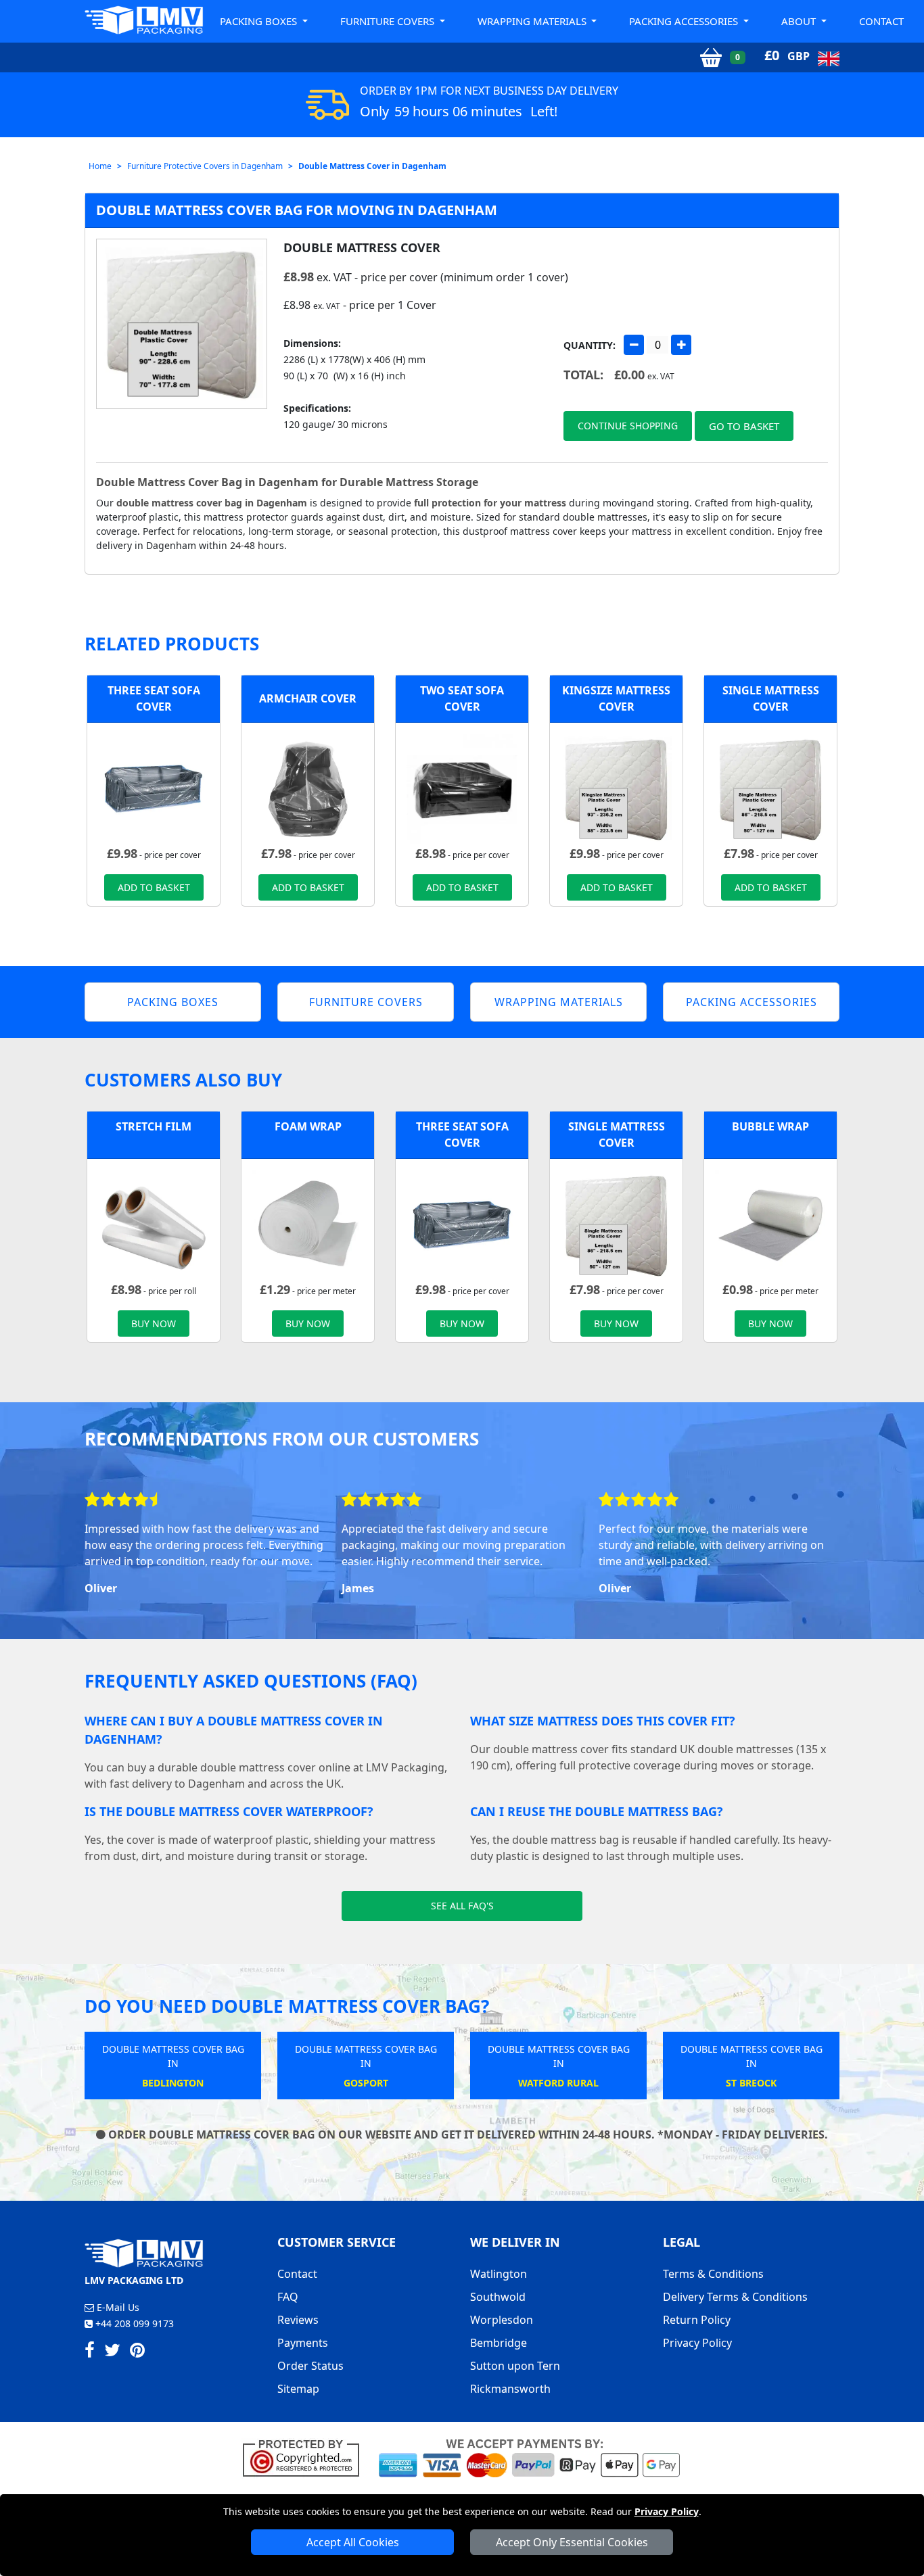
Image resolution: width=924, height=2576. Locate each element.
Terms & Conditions (713, 2274)
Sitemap (298, 2389)
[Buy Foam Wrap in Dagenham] (308, 1224)
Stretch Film (154, 1126)
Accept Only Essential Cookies (572, 2542)
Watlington (499, 2274)
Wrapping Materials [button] (533, 21)
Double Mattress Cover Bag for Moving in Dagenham (297, 210)
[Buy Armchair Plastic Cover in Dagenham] (308, 788)
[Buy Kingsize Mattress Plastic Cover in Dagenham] (616, 788)
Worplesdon (502, 2320)
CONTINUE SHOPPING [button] (628, 426)
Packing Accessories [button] (685, 21)
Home (100, 166)
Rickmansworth (510, 2389)
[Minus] (634, 345)
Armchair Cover (308, 698)
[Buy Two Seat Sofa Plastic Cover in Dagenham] (462, 788)
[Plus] (681, 345)
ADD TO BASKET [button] (154, 887)
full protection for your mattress (490, 503)
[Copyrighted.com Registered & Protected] (307, 2457)
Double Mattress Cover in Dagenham (372, 166)
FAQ (288, 2297)
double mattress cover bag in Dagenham (212, 503)
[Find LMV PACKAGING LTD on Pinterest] (137, 2352)
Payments (303, 2343)
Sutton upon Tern (515, 2366)
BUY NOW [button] (154, 1323)
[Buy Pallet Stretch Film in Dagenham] (154, 1224)
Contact (881, 21)
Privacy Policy (667, 2511)
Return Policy (697, 2320)
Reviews (298, 2320)
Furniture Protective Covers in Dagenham (205, 166)
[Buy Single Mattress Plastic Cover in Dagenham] (770, 788)
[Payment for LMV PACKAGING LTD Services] (529, 2457)
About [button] (800, 21)
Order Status (310, 2366)
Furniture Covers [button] (389, 21)
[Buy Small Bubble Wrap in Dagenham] (770, 1224)
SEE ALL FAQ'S (462, 1906)
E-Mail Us (117, 2307)
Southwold (498, 2297)
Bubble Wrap (770, 1126)
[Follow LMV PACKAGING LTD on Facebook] (90, 2352)
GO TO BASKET (744, 426)
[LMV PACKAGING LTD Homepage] (144, 20)
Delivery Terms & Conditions (735, 2297)
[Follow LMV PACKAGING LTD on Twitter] (112, 2352)
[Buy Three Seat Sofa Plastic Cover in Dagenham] (154, 788)
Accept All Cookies (353, 2542)
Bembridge (499, 2343)
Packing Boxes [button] (260, 21)
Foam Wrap (308, 1126)
